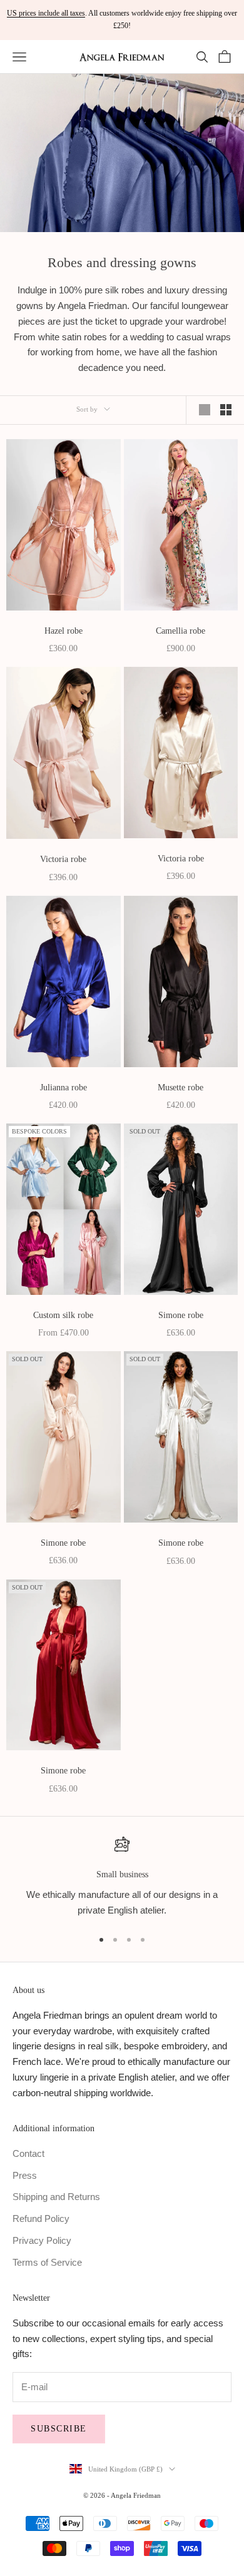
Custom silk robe (63, 1315)
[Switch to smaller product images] (226, 410)
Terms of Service (47, 2262)
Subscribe (59, 2429)
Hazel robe (64, 631)
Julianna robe (64, 1087)
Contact (28, 2153)
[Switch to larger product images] (205, 410)
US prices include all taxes (46, 13)
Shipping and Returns (56, 2197)
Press (25, 2175)
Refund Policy (41, 2219)
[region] (122, 1877)
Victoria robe (63, 859)
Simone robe (181, 1315)
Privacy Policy (42, 2240)
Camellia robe (180, 631)
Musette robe (180, 1087)
